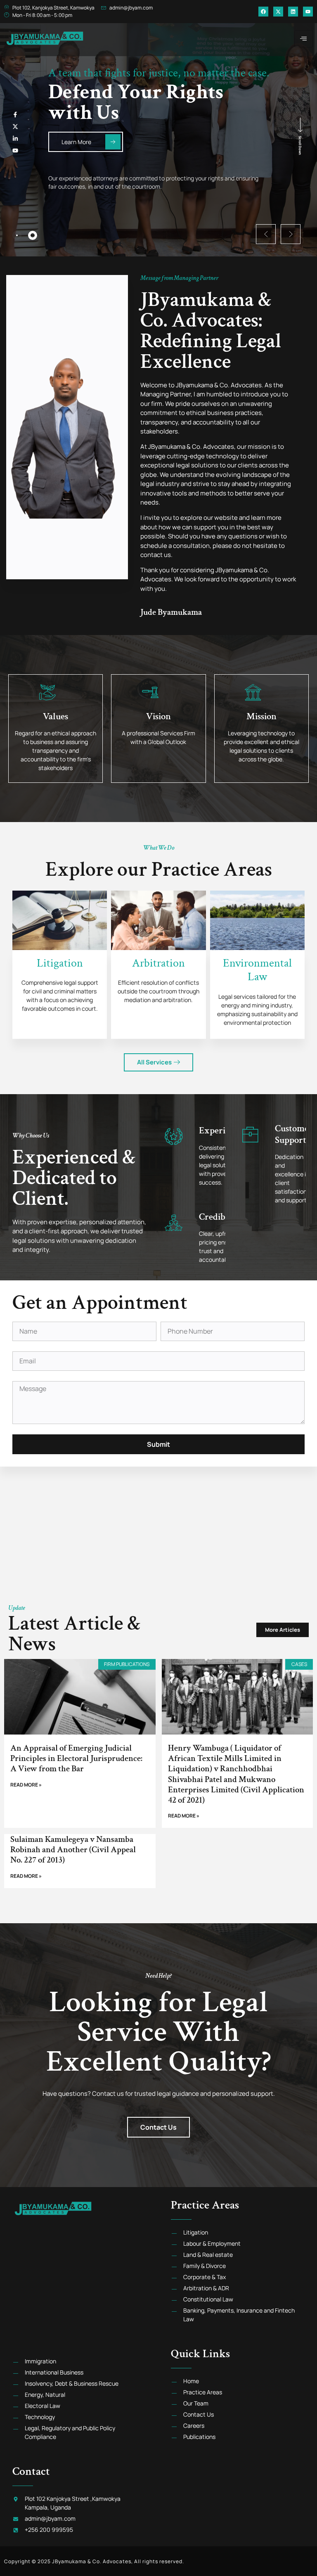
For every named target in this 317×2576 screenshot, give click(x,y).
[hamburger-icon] (304, 39)
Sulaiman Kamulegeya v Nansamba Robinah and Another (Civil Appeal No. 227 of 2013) (73, 1850)
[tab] (17, 235)
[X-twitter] (278, 12)
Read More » (26, 1785)
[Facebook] (263, 12)
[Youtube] (308, 12)
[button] (266, 234)
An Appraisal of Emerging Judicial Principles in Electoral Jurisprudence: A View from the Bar (76, 1758)
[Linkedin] (293, 12)
